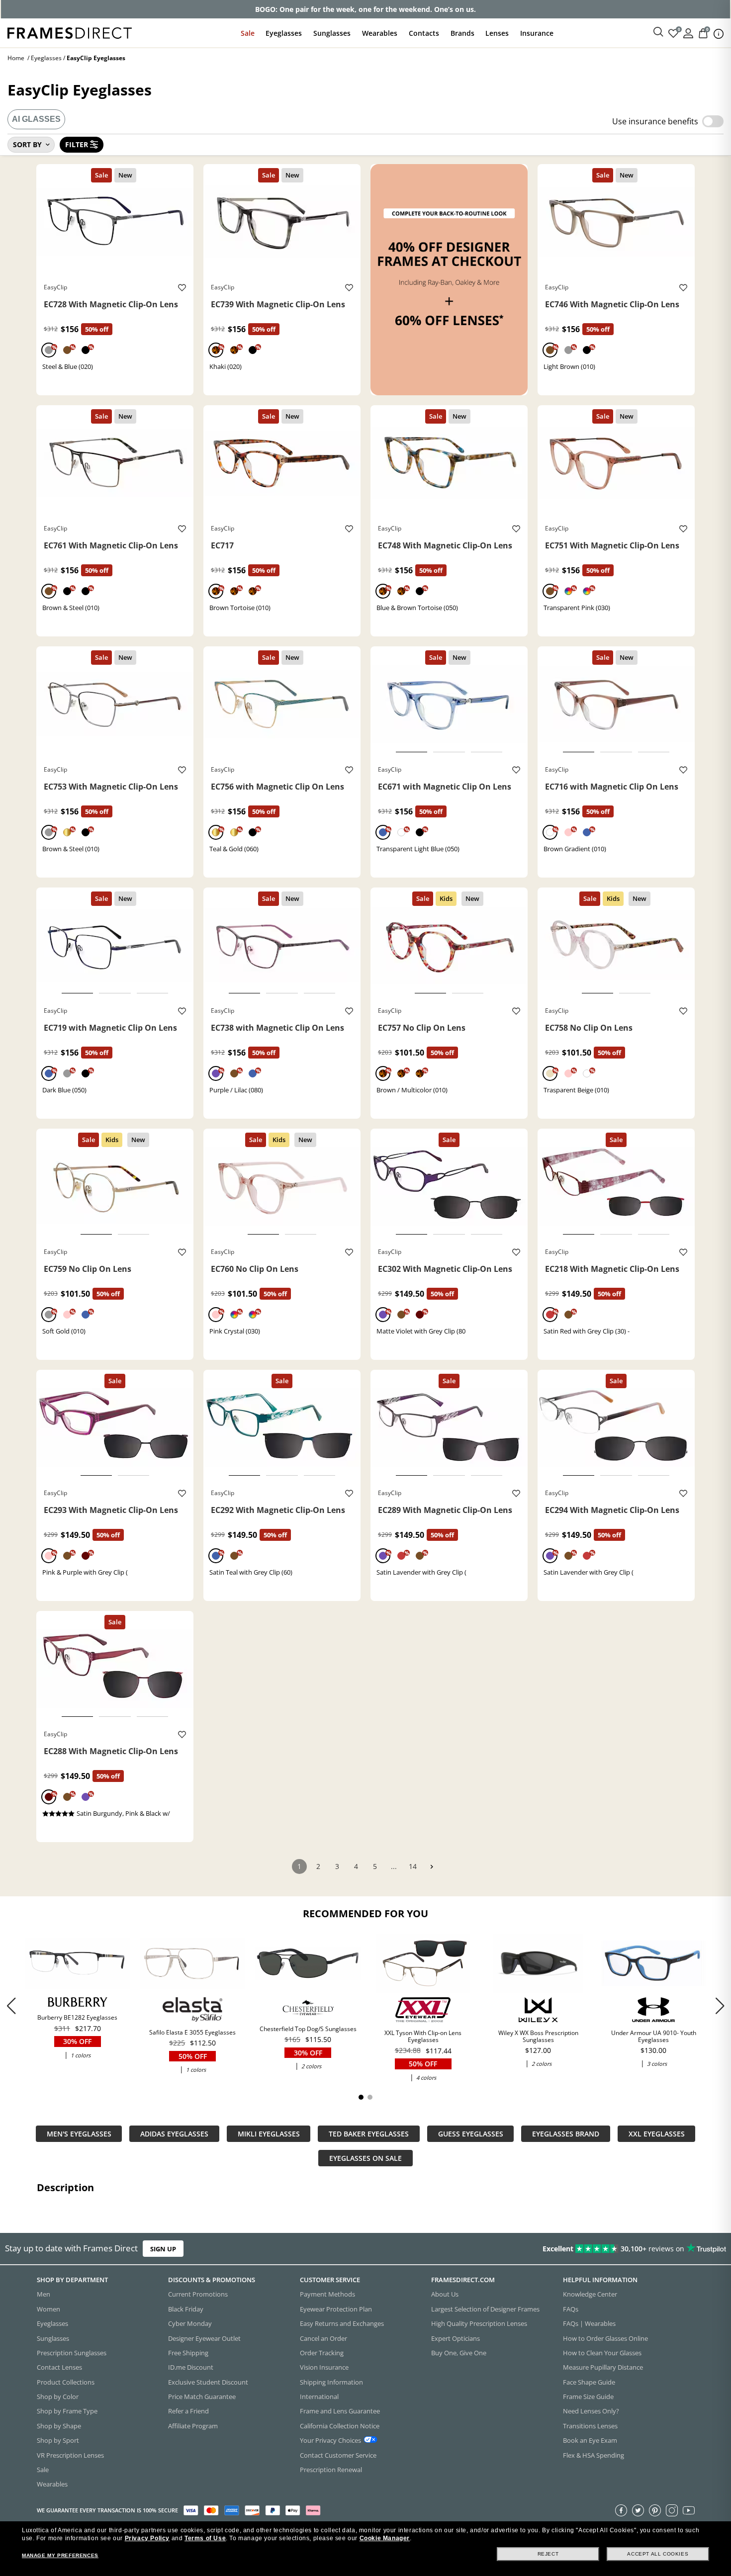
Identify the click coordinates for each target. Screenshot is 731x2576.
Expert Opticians (456, 2338)
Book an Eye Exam (590, 2440)
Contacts (424, 33)
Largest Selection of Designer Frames (485, 2309)
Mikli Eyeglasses (269, 2134)
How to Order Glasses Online (605, 2338)
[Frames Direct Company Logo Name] (70, 32)
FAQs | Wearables (589, 2323)
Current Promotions (198, 2294)
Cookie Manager (385, 2538)
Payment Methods (327, 2294)
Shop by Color (58, 2397)
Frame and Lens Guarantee (340, 2411)
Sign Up (163, 2249)
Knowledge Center (590, 2294)
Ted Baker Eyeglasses (369, 2134)
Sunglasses (332, 33)
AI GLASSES (36, 119)
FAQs (571, 2309)
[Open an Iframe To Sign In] (688, 33)
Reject (548, 2554)
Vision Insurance (324, 2367)
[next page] (432, 1867)
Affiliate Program (193, 2425)
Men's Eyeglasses (79, 2134)
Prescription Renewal (331, 2469)
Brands (462, 33)
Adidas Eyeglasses (174, 2134)
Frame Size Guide (588, 2397)
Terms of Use (205, 2538)
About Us (445, 2294)
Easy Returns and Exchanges (342, 2323)
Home (16, 58)
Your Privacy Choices (330, 2440)
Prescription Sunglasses (72, 2352)
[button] (720, 2006)
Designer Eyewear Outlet (204, 2338)
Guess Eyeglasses (471, 2134)
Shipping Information (331, 2382)
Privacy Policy (147, 2538)
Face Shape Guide (589, 2382)
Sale (248, 33)
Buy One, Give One (459, 2352)
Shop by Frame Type (67, 2411)
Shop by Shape (59, 2425)
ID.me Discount (191, 2367)
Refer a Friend (188, 2411)
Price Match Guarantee (202, 2397)
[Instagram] (672, 2510)
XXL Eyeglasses (657, 2134)
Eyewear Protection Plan (336, 2309)
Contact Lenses (59, 2367)
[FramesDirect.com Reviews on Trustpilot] (576, 2249)
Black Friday (186, 2309)
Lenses (497, 33)
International (319, 2397)
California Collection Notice (340, 2425)
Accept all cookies (658, 2554)
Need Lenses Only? (591, 2411)
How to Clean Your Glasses (602, 2352)
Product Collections (66, 2382)
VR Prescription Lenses (70, 2455)
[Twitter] (638, 2510)
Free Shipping (188, 2352)
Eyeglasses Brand (566, 2134)
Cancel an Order (323, 2338)
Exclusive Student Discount (208, 2382)
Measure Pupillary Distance (603, 2367)
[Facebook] (621, 2510)
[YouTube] (689, 2510)
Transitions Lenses (590, 2425)
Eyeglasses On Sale (365, 2158)
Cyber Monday (190, 2323)
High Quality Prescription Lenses (479, 2323)
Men (44, 2294)
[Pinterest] (655, 2510)
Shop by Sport (58, 2440)
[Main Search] (658, 32)
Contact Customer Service (338, 2455)
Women (48, 2309)
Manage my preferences (60, 2555)
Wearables (380, 33)
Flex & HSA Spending (594, 2455)
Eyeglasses (284, 33)
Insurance (537, 33)
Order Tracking (322, 2352)
